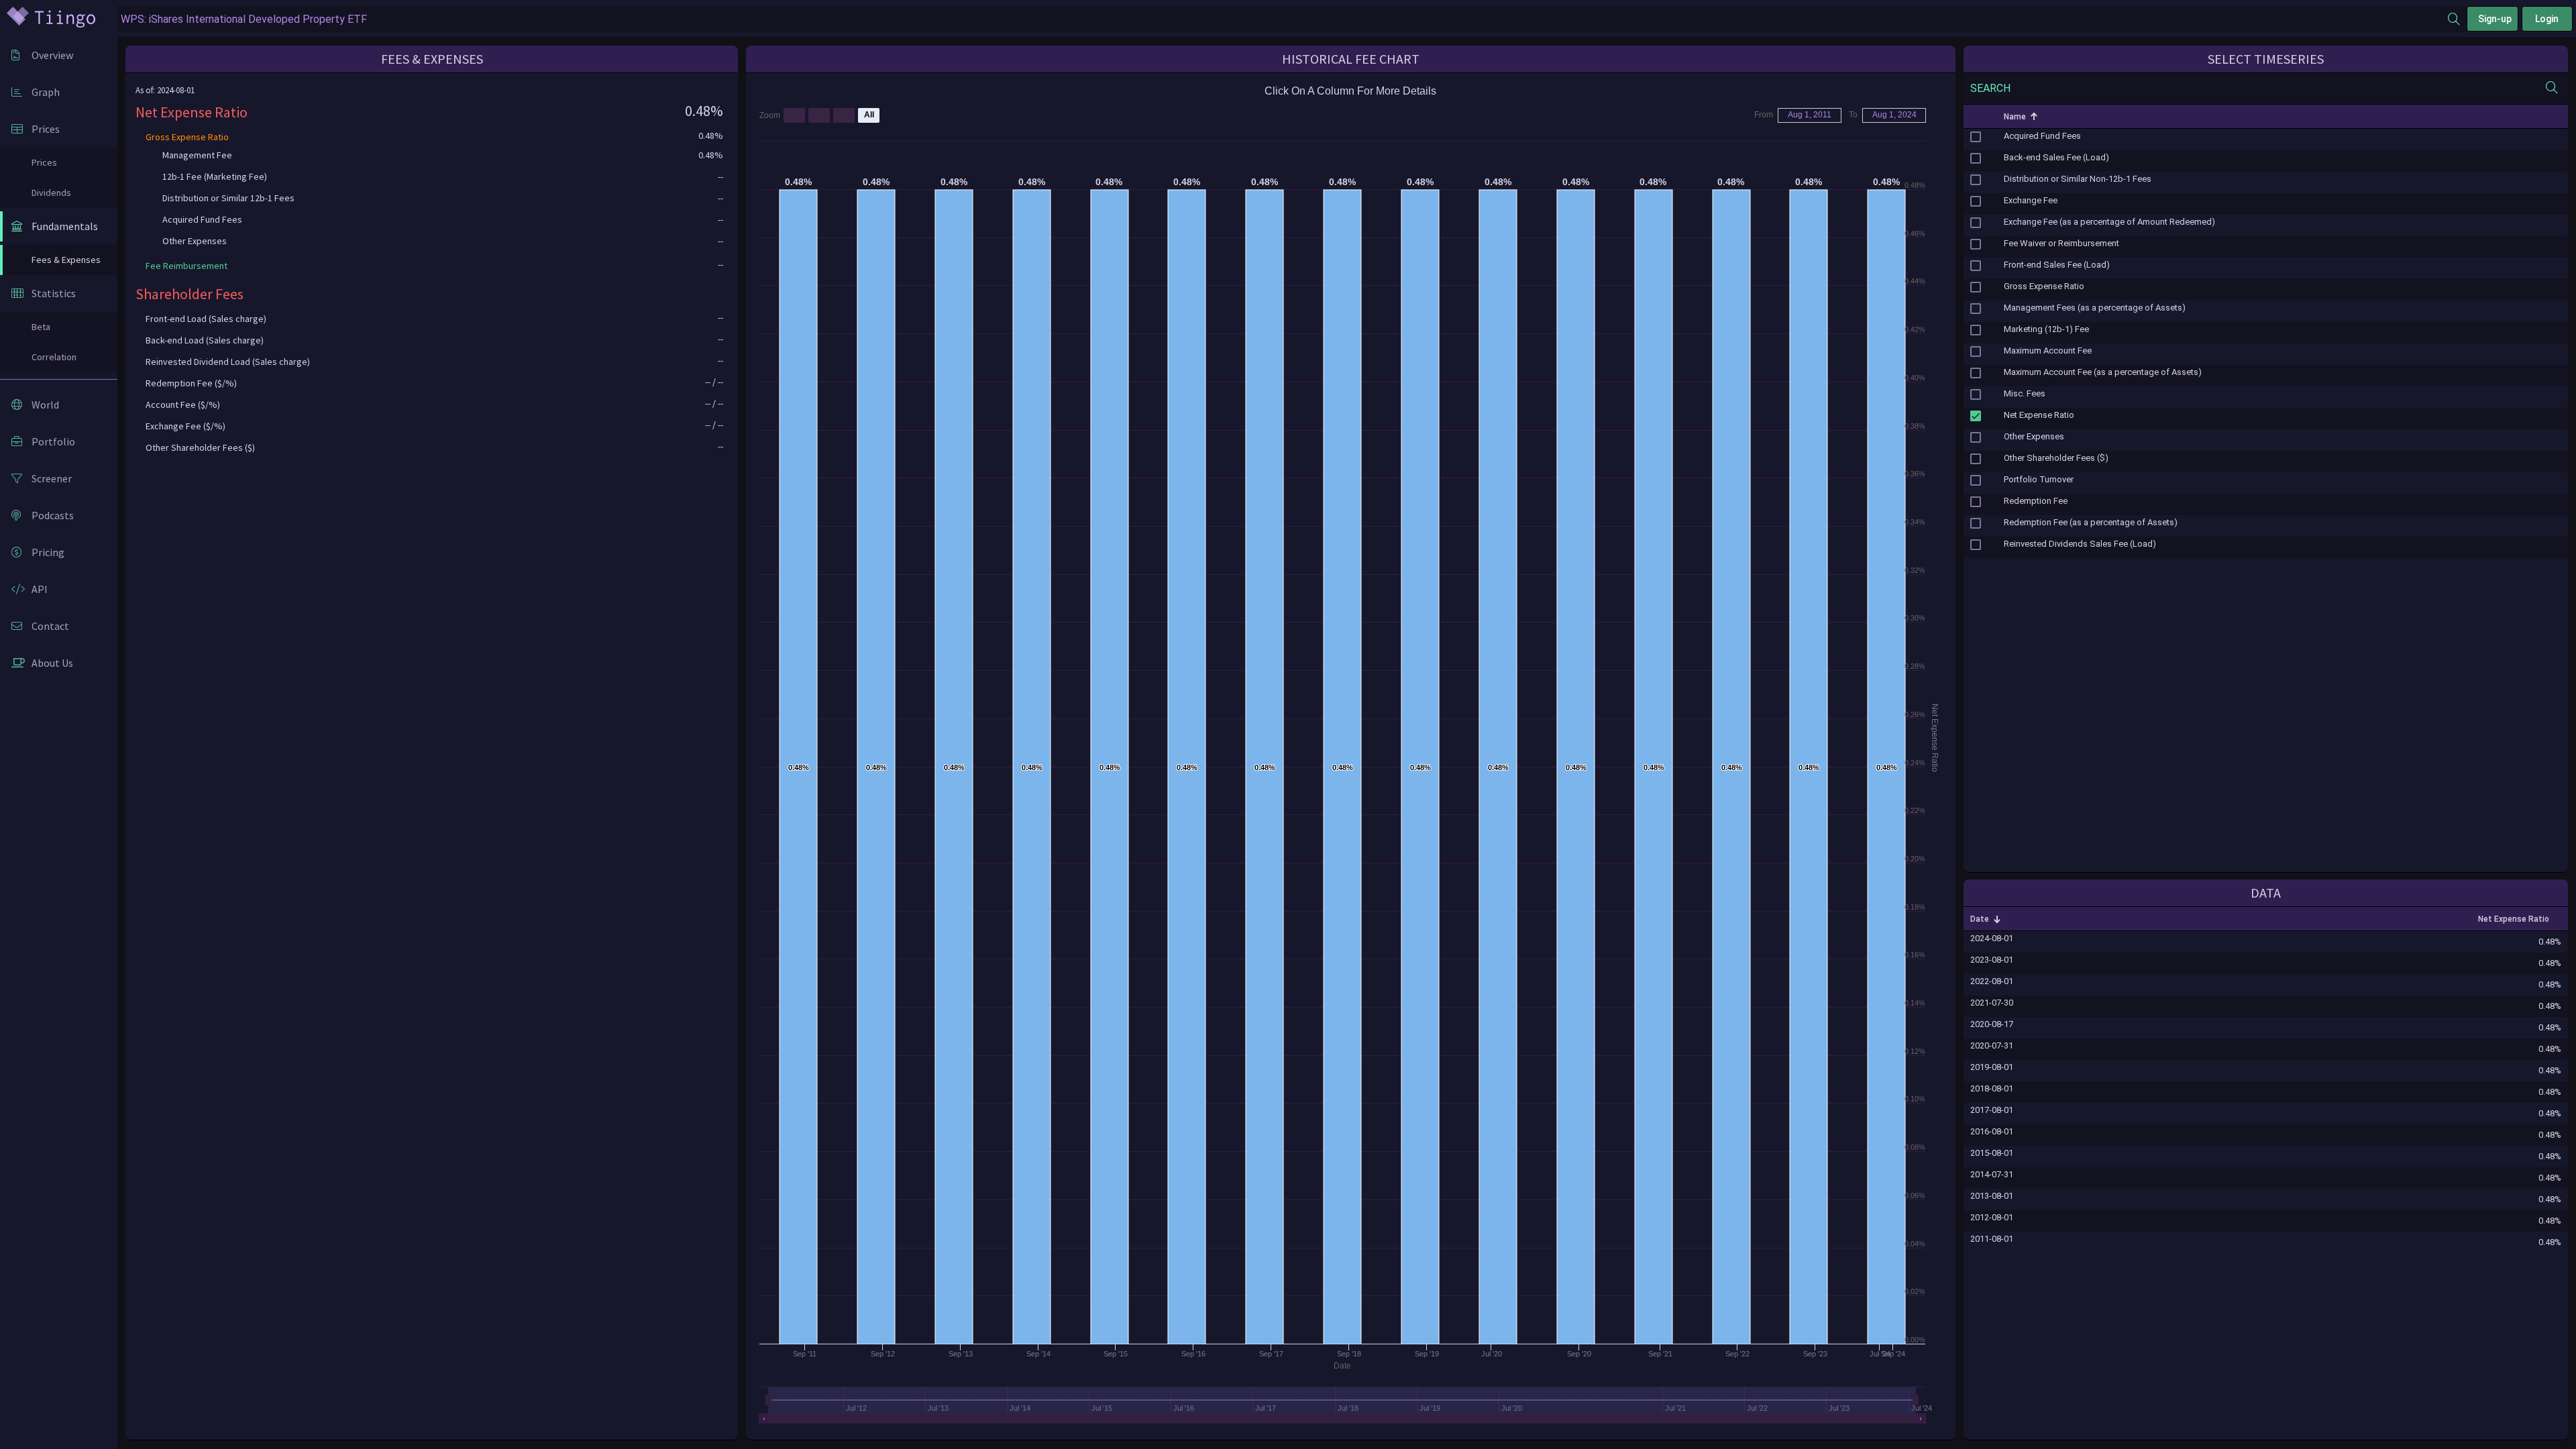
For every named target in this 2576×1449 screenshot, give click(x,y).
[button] (1976, 117)
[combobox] (1283, 19)
